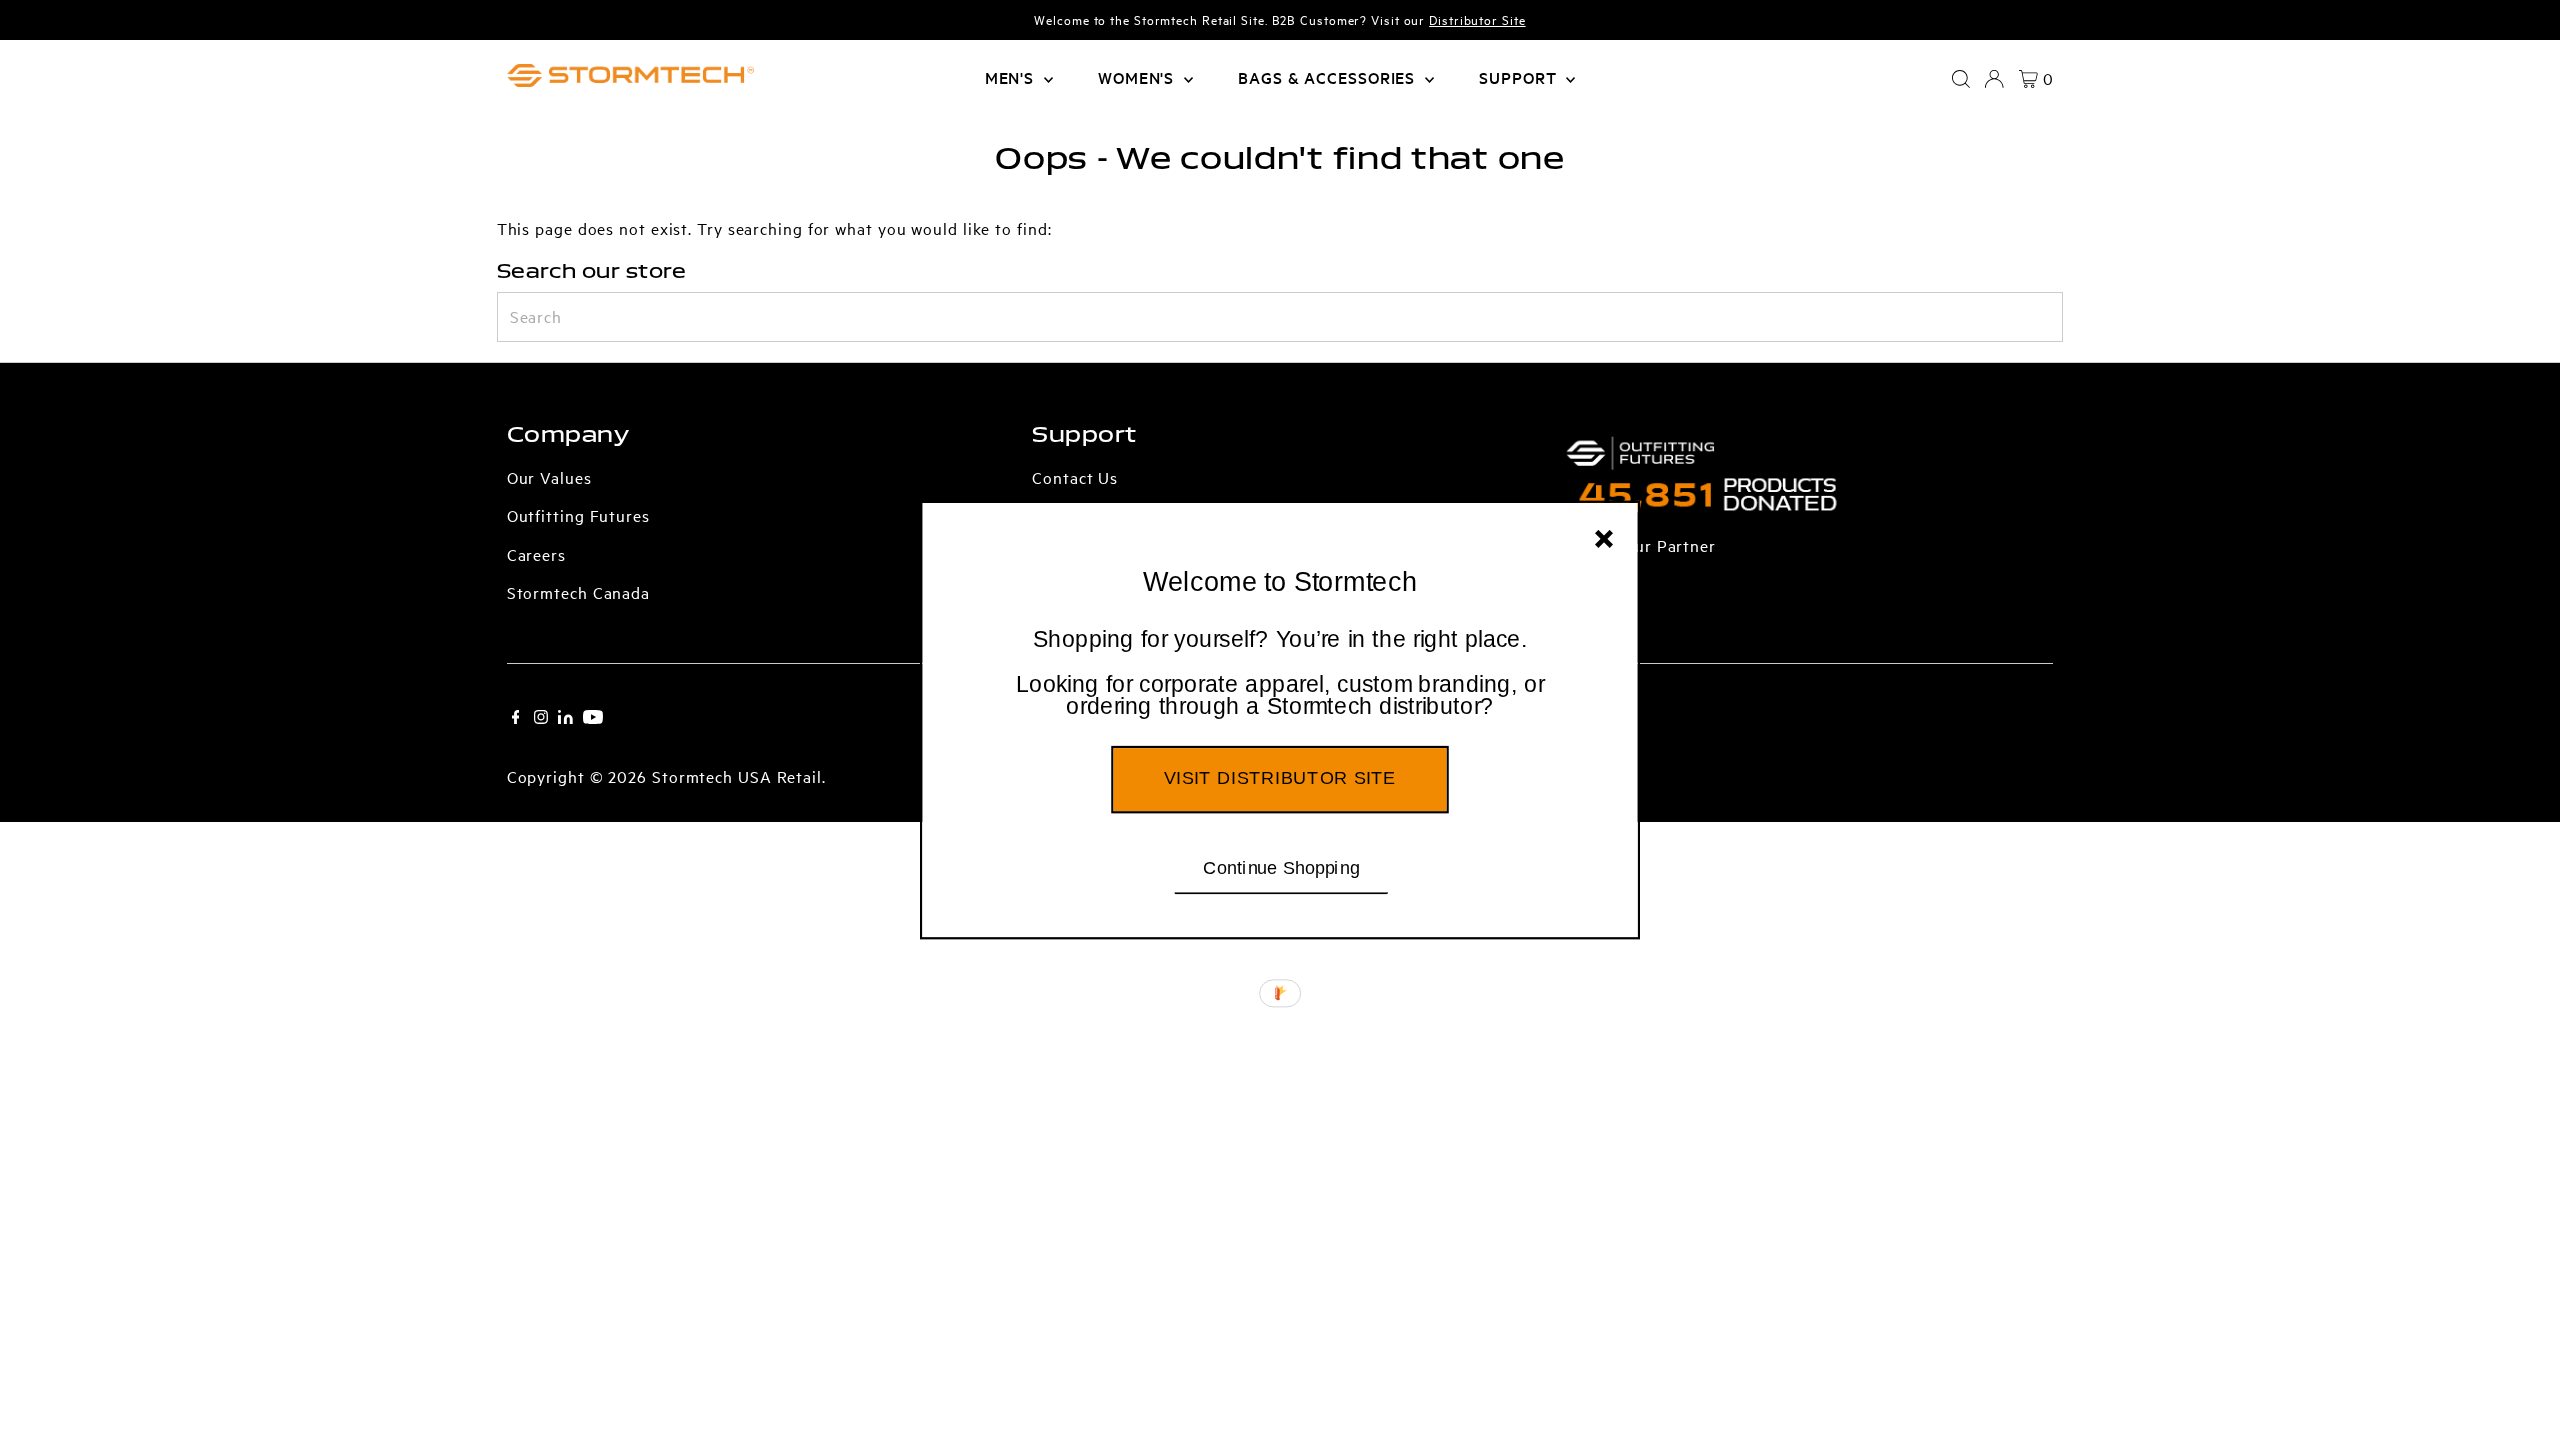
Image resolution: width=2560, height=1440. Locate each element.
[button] (1280, 674)
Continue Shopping (1281, 867)
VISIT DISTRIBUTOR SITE (1279, 778)
